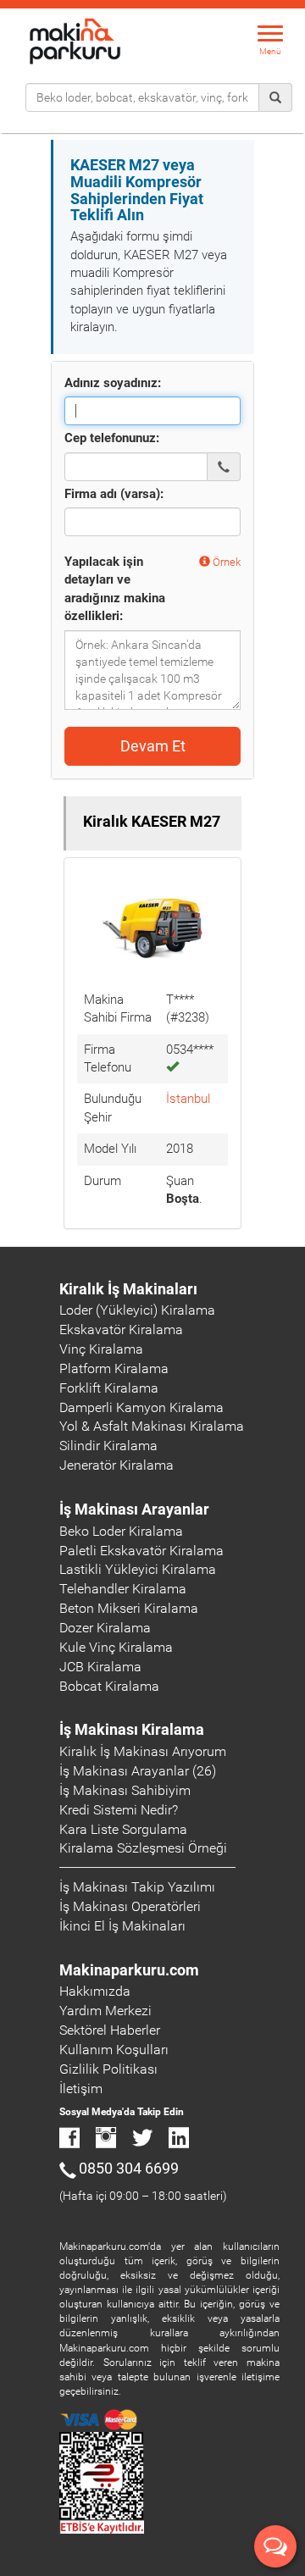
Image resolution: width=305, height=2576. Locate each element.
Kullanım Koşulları (114, 2050)
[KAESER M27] (152, 927)
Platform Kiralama (114, 1368)
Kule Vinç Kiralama (116, 1647)
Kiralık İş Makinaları (128, 1289)
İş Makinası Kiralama (132, 1729)
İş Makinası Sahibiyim (125, 1790)
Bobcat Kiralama (109, 1686)
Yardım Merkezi (105, 2011)
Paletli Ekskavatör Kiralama (141, 1551)
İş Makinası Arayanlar (134, 1509)
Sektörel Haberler (110, 2030)
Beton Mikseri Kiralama (129, 1608)
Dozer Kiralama (105, 1628)
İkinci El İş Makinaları (122, 1926)
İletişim (81, 2088)
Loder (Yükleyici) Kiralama (137, 1310)
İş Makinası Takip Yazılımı (137, 1887)
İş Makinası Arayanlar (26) (138, 1771)
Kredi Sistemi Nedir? (119, 1810)
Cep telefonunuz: (112, 438)
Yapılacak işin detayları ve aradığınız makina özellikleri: (115, 589)
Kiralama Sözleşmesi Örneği (143, 1848)
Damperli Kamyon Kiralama (141, 1407)
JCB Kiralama (100, 1667)
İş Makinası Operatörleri (130, 1906)
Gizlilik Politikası (108, 2069)
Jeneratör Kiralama (116, 1465)
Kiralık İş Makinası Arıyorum (143, 1751)
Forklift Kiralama (109, 1388)
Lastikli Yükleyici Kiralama (138, 1569)
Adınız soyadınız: (113, 383)
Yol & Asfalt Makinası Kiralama (152, 1426)
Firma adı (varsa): (114, 494)
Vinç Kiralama (101, 1349)
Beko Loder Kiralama (121, 1531)
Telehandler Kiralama (123, 1589)
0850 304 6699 (129, 2168)
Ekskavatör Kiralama (121, 1330)
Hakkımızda (95, 1991)
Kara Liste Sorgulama (123, 1829)
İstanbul (188, 1099)
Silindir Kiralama (108, 1446)
